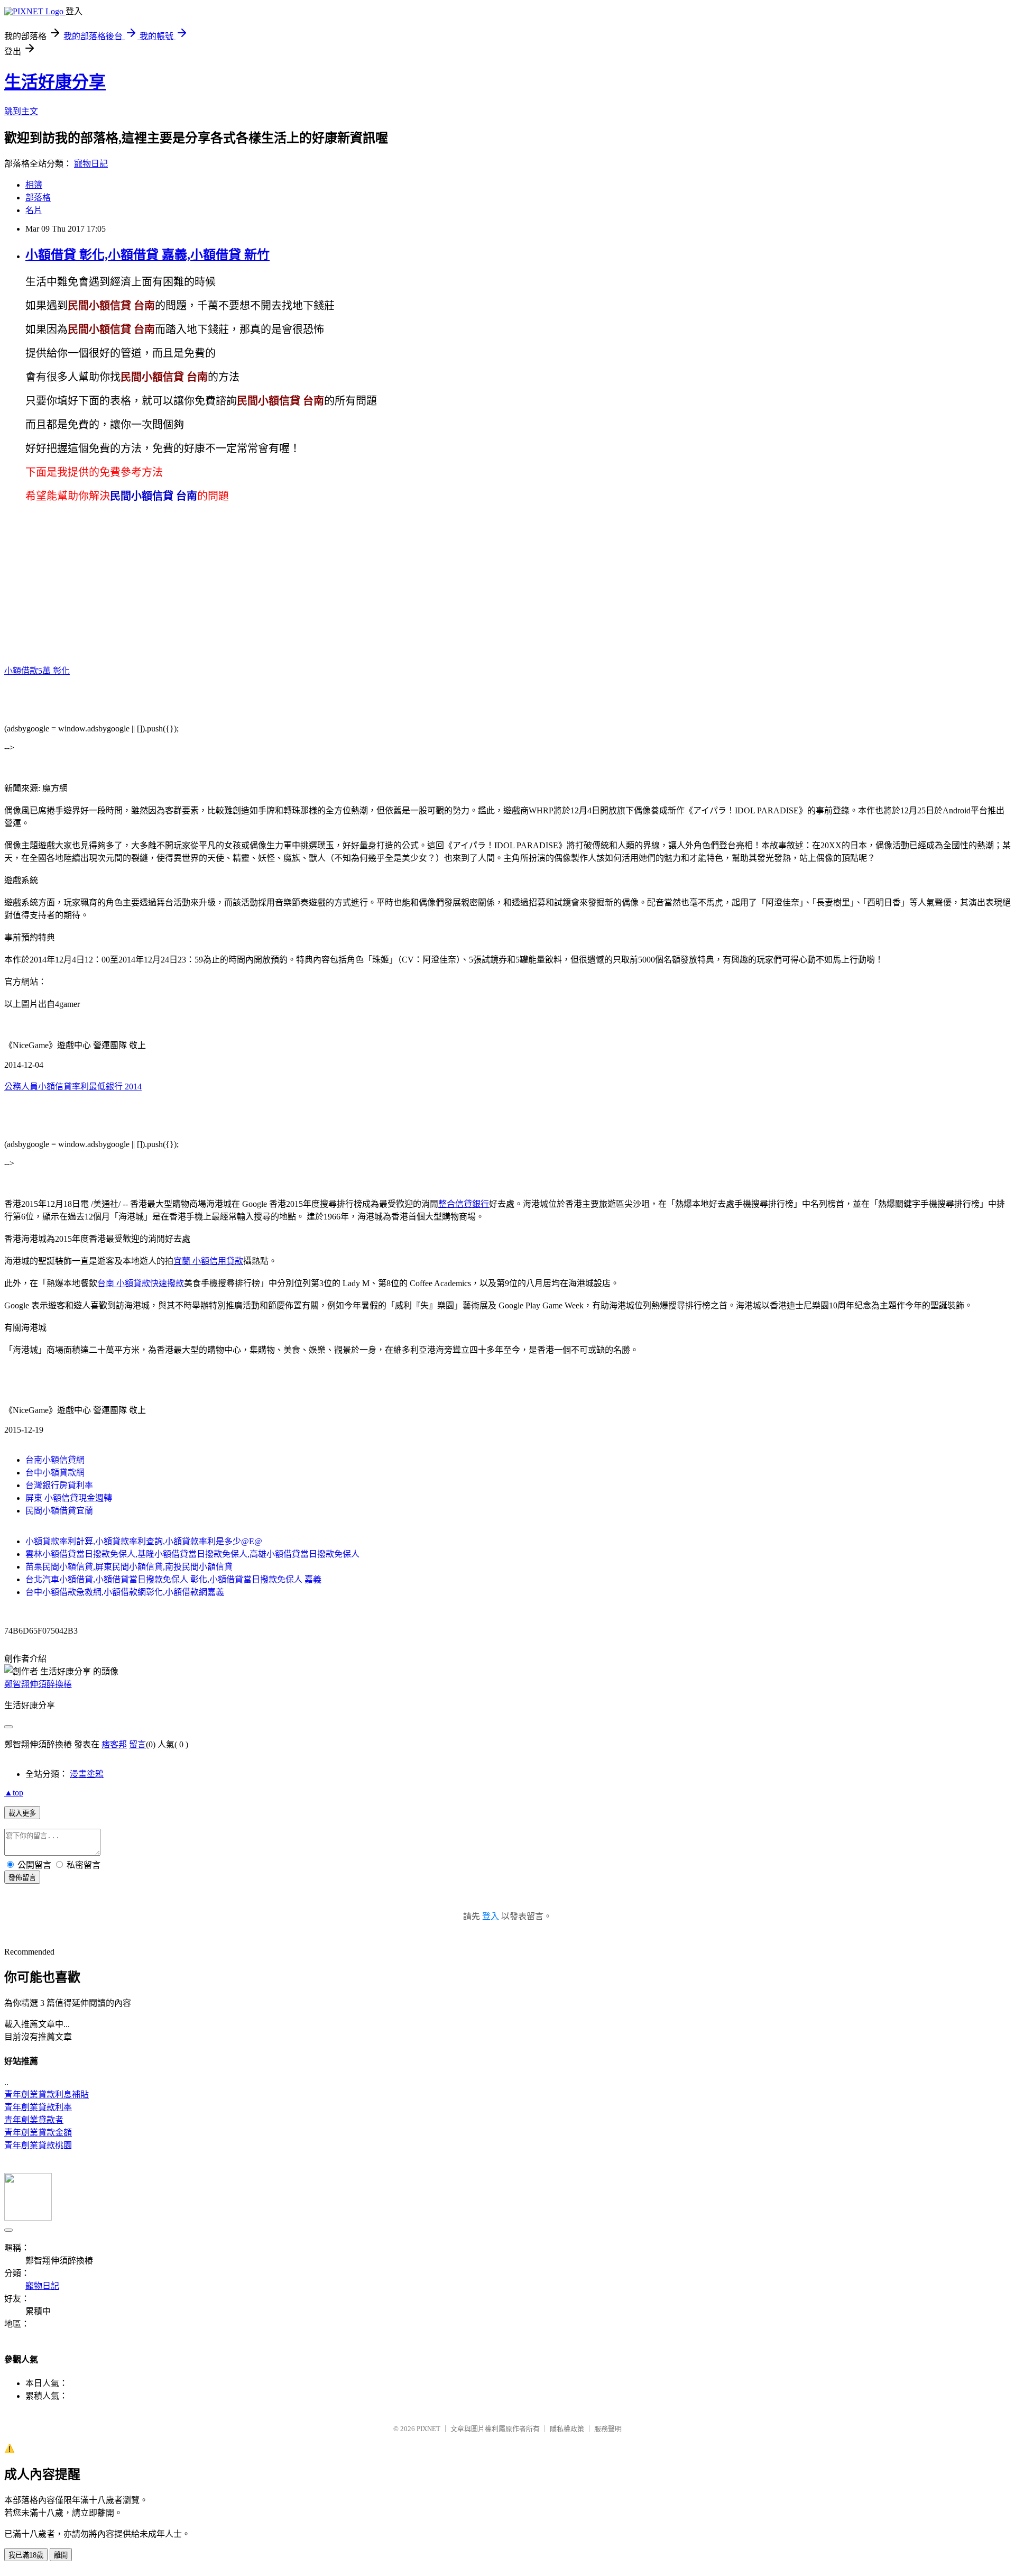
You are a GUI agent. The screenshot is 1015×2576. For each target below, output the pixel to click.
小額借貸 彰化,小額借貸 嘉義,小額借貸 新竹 (147, 255)
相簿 (34, 185)
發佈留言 (22, 1878)
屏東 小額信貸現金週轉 (69, 1498)
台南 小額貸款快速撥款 (141, 1283)
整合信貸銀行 (464, 1204)
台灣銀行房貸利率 (59, 1485)
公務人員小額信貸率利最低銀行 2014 (73, 1087)
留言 (137, 1744)
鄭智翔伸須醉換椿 (38, 1684)
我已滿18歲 (26, 2555)
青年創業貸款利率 (38, 2107)
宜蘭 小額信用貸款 (208, 1261)
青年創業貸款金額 (38, 2133)
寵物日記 (91, 164)
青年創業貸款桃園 (38, 2145)
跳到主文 (21, 111)
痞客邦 (114, 1744)
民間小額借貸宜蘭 (59, 1511)
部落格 (38, 198)
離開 (61, 2555)
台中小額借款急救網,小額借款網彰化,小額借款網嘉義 (125, 1592)
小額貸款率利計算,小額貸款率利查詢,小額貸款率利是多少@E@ (144, 1541)
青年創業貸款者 (34, 2120)
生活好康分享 (55, 82)
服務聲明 (608, 2429)
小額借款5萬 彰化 (37, 671)
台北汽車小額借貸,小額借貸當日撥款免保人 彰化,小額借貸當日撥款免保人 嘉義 (173, 1579)
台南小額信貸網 (55, 1460)
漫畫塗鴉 (87, 1774)
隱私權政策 (567, 2429)
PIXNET (428, 2429)
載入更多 (22, 1813)
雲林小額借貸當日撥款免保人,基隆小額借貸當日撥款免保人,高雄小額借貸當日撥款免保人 (192, 1554)
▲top (14, 1793)
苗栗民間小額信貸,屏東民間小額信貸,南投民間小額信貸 (129, 1567)
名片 (34, 210)
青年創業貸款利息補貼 (47, 2094)
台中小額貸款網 (55, 1473)
